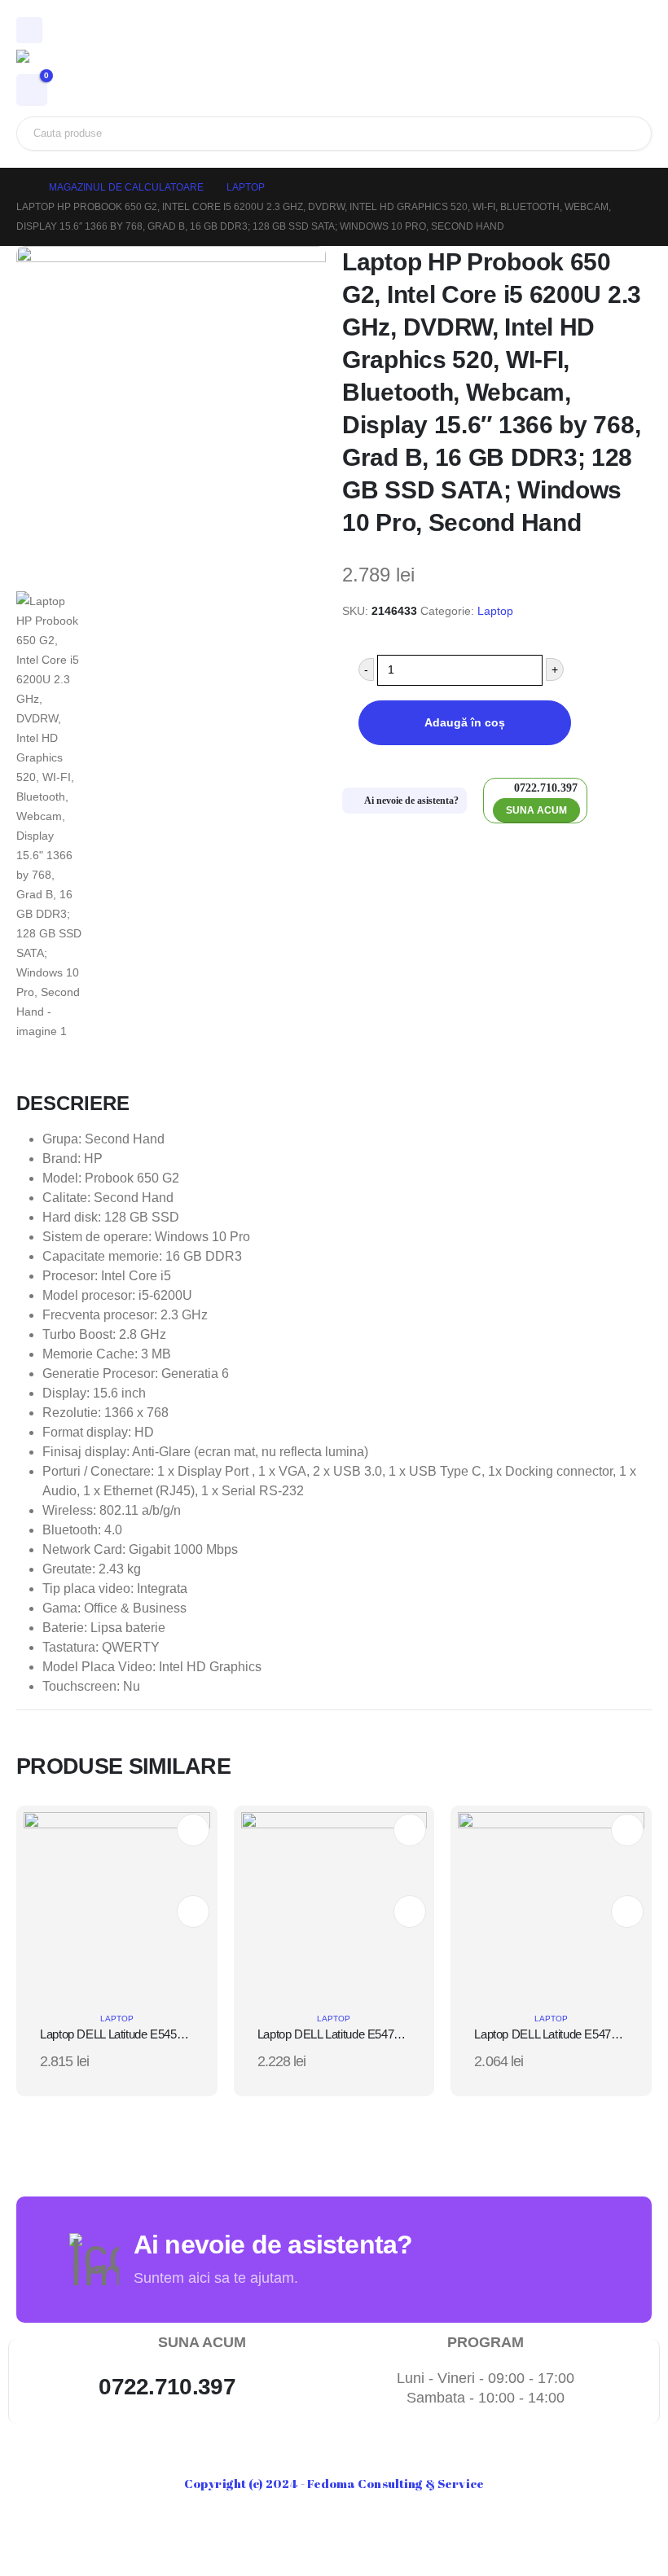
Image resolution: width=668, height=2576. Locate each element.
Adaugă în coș (465, 722)
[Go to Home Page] (21, 187)
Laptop (495, 611)
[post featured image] (117, 1904)
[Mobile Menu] (29, 30)
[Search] (626, 134)
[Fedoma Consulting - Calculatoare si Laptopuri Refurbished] (61, 62)
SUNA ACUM (536, 810)
